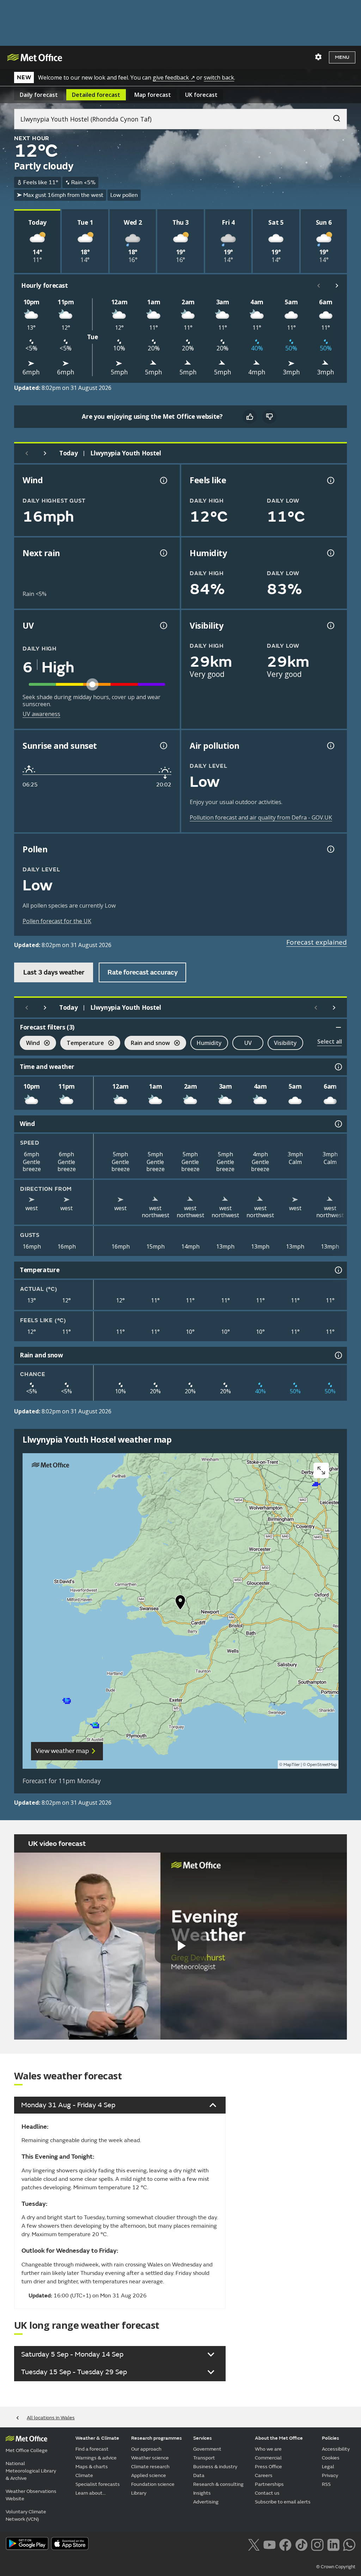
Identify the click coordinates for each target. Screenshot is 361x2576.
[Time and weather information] (338, 1067)
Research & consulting (218, 2484)
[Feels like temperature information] (330, 480)
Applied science (149, 2475)
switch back (219, 77)
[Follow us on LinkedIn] (333, 2544)
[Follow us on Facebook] (285, 2544)
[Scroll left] (319, 286)
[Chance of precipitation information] (163, 553)
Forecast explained (317, 942)
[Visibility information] (330, 626)
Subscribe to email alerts (283, 2502)
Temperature (82, 1044)
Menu (342, 57)
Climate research (150, 2467)
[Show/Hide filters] (338, 1027)
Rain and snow (147, 1044)
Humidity (209, 1043)
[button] (180, 1604)
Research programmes (157, 2438)
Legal (328, 2467)
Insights (202, 2493)
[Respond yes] (250, 417)
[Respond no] (269, 417)
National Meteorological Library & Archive (31, 2471)
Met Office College (27, 2450)
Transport (204, 2458)
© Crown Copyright (336, 2567)
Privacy (330, 2475)
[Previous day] (27, 453)
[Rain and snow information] (338, 1355)
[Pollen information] (330, 849)
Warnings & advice (96, 2458)
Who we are (268, 2449)
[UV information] (163, 626)
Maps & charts (92, 2467)
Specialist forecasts (98, 2484)
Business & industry (215, 2467)
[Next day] (45, 453)
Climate (84, 2475)
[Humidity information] (330, 553)
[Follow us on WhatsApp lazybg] (349, 2544)
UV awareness (41, 714)
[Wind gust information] (163, 480)
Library (139, 2493)
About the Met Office (279, 2438)
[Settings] (318, 57)
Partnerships (269, 2484)
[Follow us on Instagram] (317, 2544)
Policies (331, 2438)
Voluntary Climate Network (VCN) (26, 2515)
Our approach (146, 2449)
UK (201, 95)
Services (203, 2438)
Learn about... (91, 2493)
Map (153, 95)
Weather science (150, 2458)
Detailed (96, 95)
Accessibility (336, 2449)
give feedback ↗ (174, 77)
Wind (30, 1044)
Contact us (267, 2493)
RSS (326, 2484)
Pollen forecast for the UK (57, 921)
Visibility (285, 1043)
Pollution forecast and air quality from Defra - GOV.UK (261, 817)
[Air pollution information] (330, 746)
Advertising (206, 2502)
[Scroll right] (337, 286)
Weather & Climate (97, 2438)
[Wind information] (338, 1124)
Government (207, 2449)
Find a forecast (92, 2449)
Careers (264, 2475)
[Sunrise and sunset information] (163, 746)
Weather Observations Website (31, 2495)
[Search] (333, 117)
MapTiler (292, 1765)
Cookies (331, 2458)
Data (199, 2475)
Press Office (268, 2467)
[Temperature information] (338, 1270)
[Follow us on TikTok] (301, 2544)
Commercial (268, 2458)
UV (248, 1043)
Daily (39, 95)
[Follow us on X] (254, 2544)
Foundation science (153, 2484)
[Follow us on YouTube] (270, 2544)
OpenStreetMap (322, 1765)
